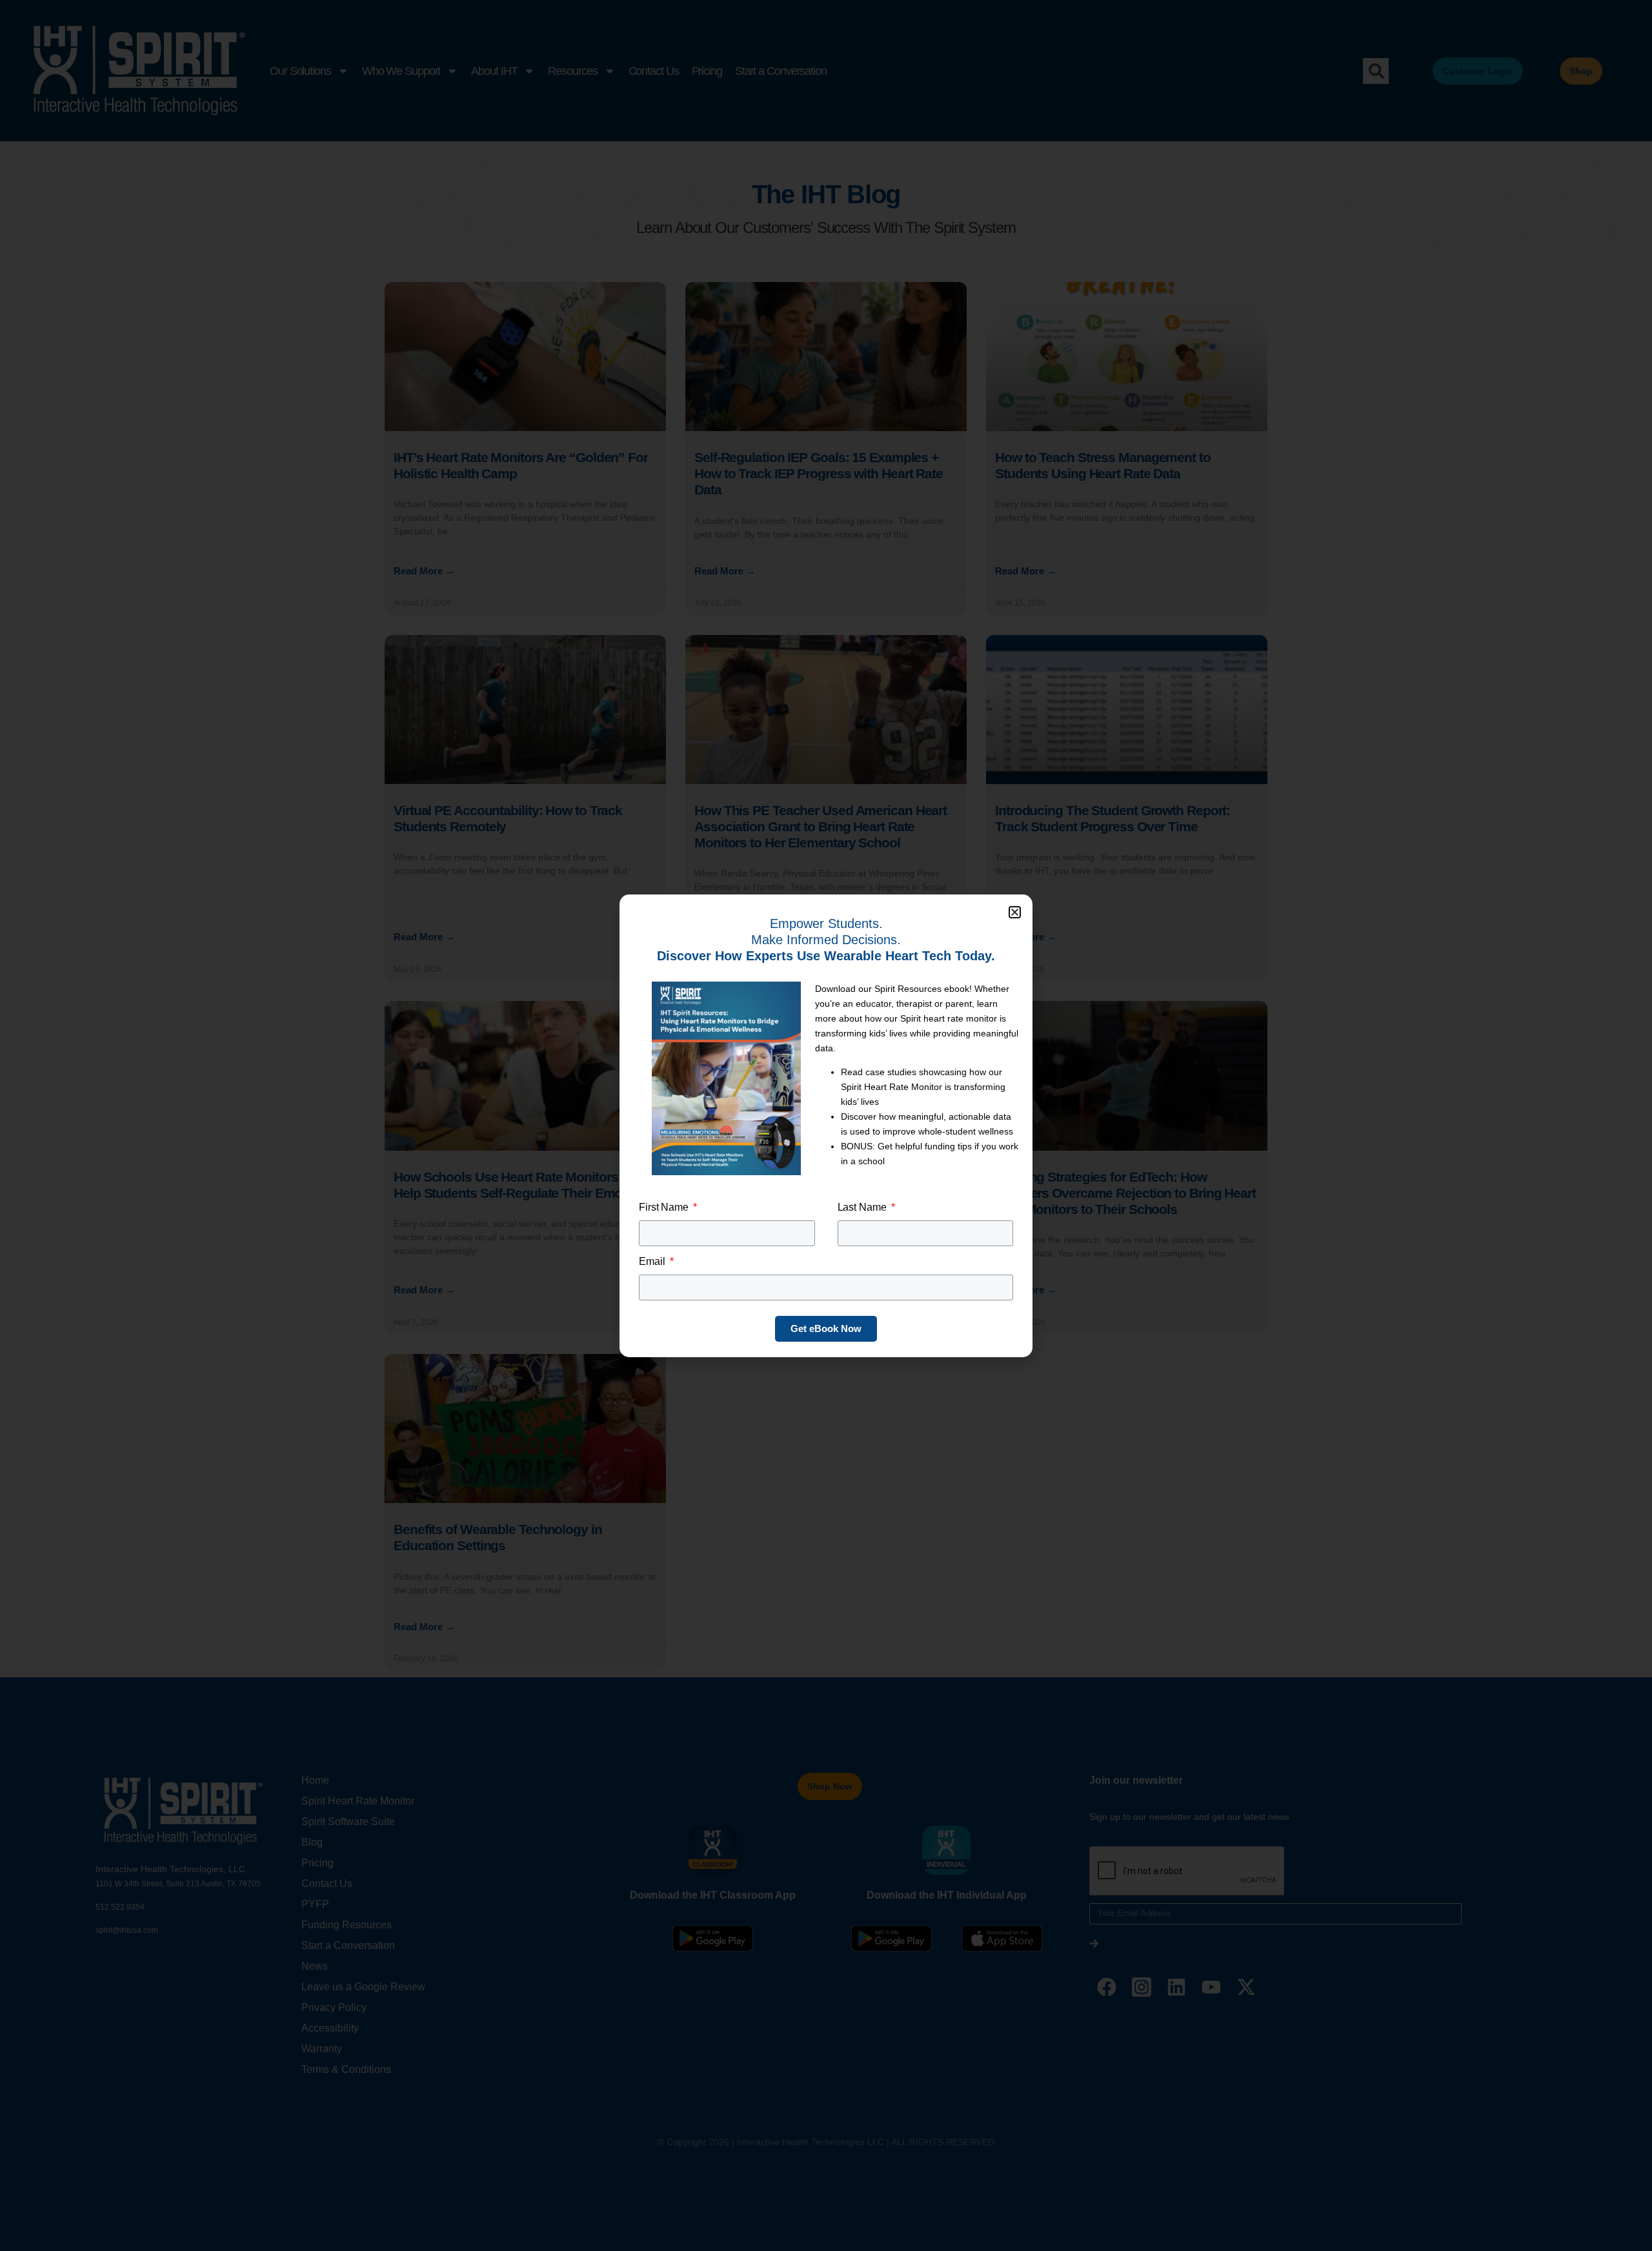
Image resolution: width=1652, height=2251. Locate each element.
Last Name (863, 1207)
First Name (665, 1207)
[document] (826, 1125)
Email (653, 1261)
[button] (1015, 912)
